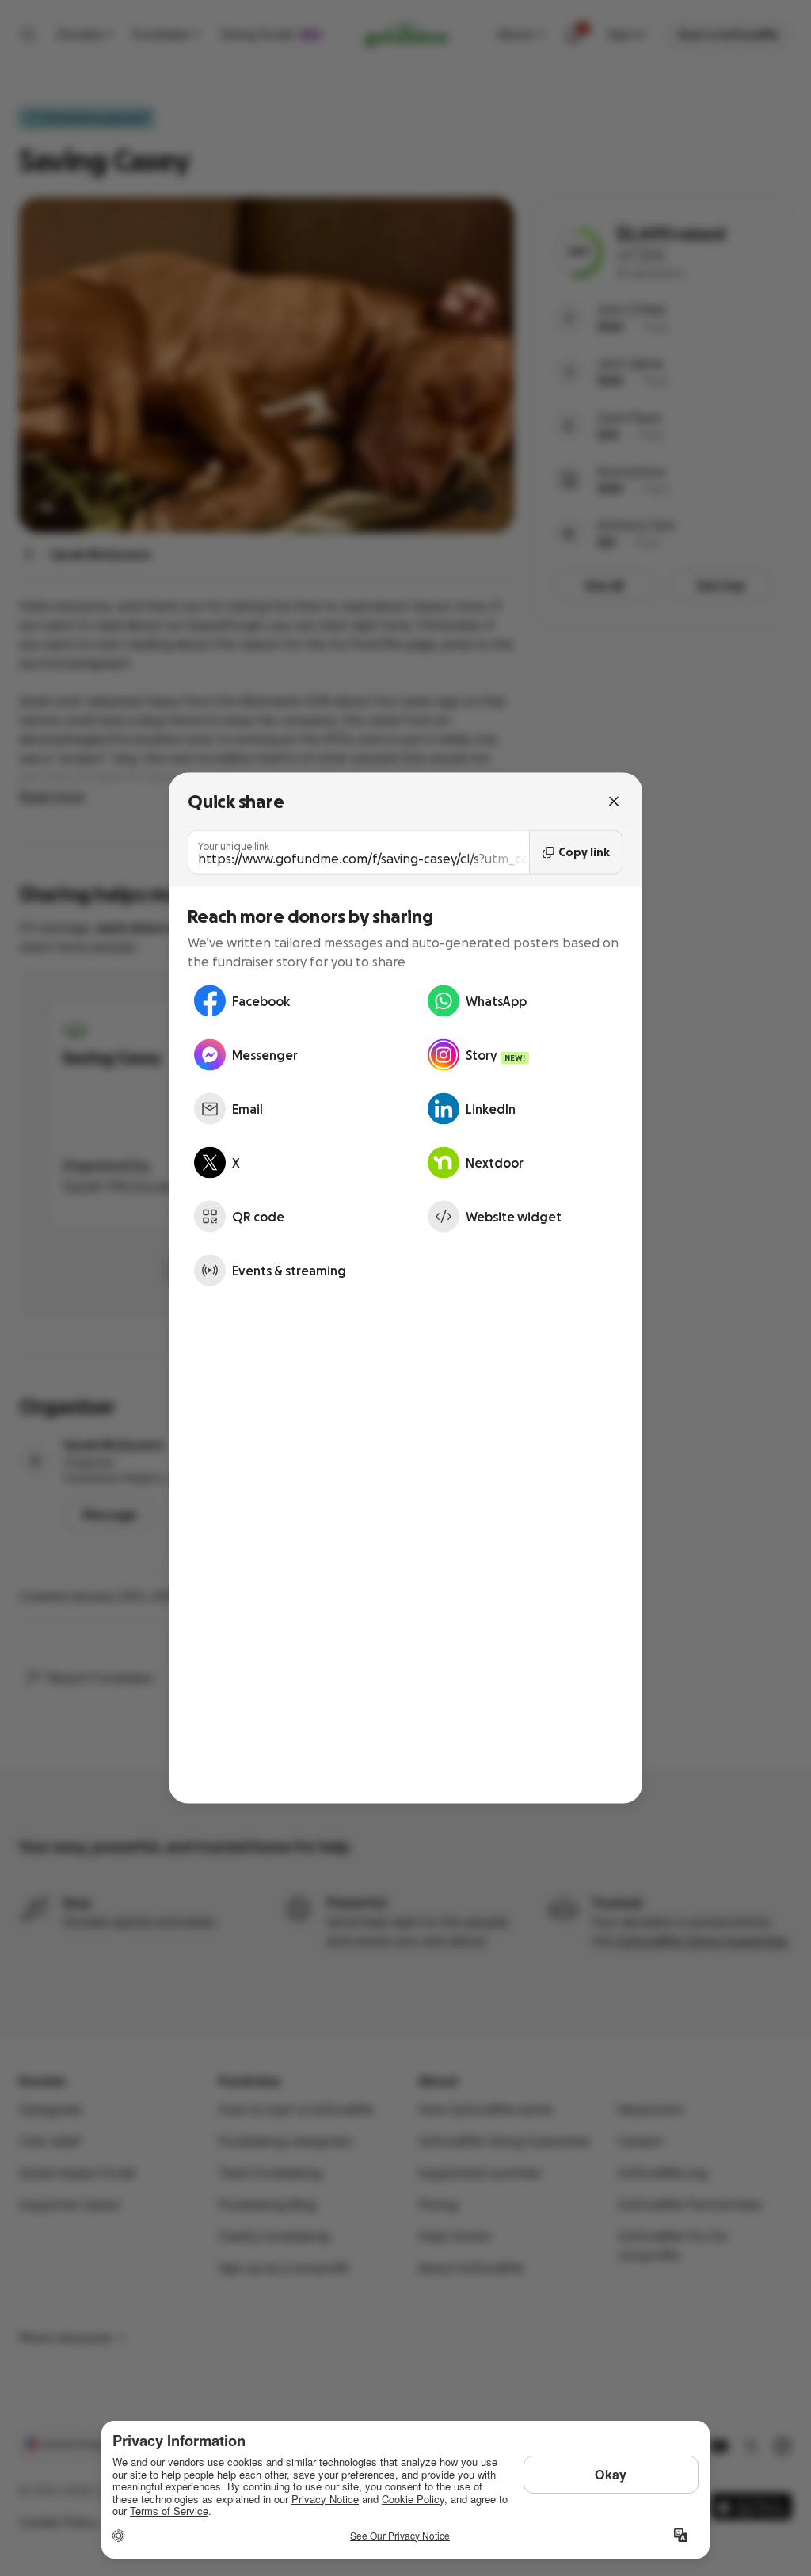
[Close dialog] (614, 802)
